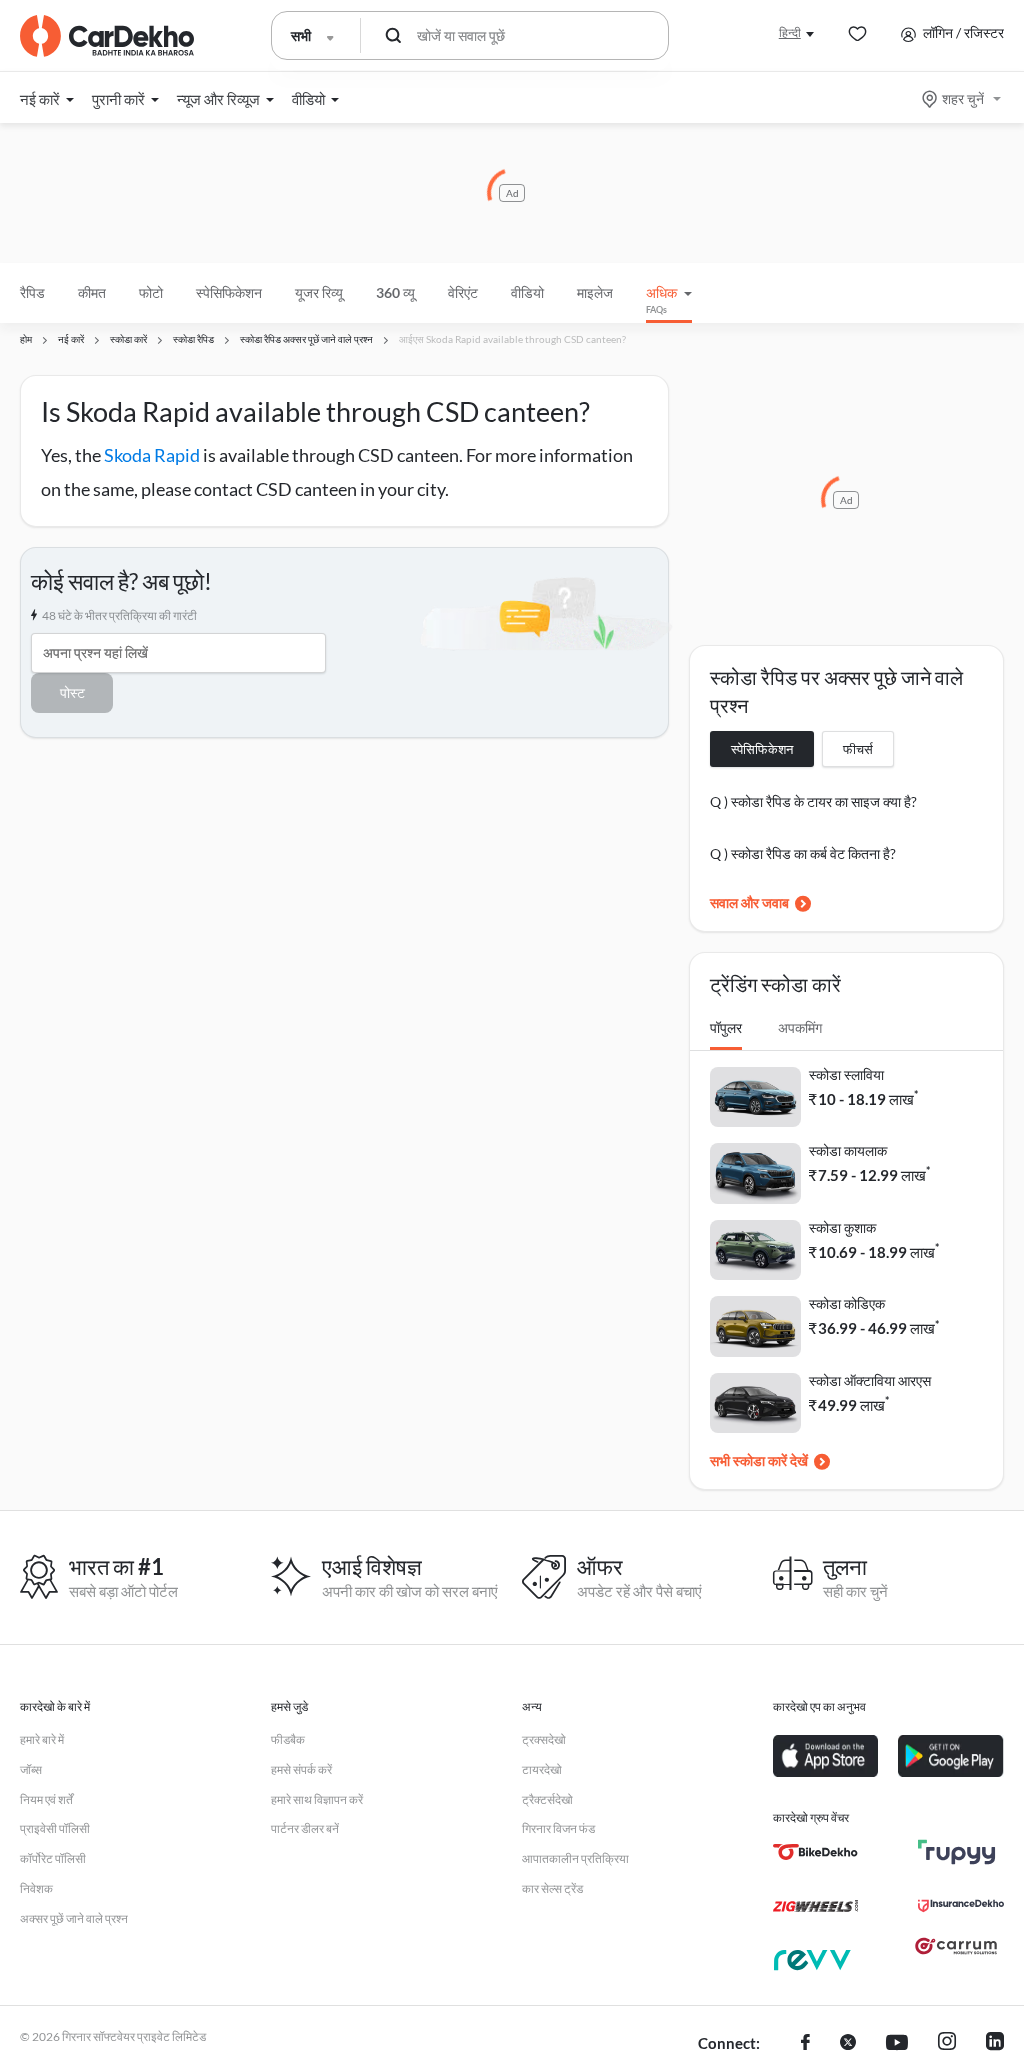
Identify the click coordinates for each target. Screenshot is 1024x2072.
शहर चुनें (963, 98)
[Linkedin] (995, 2044)
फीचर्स (858, 749)
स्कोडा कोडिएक (847, 1303)
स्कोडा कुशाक (842, 1227)
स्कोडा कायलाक (848, 1150)
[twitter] (848, 2044)
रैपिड (32, 292)
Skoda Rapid (152, 455)
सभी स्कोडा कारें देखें (759, 1460)
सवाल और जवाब (749, 902)
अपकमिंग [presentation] (800, 1027)
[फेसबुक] (805, 2044)
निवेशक (36, 1888)
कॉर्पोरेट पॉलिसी (53, 1858)
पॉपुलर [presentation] (726, 1027)
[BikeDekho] (815, 1852)
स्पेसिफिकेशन (762, 749)
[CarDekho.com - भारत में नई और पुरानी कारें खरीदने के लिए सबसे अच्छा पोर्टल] (107, 36)
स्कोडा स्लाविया (846, 1074)
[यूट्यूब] (897, 2044)
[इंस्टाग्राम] (947, 2044)
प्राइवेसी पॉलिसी (55, 1828)
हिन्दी (790, 32)
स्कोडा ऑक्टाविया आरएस (870, 1380)
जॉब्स (31, 1769)
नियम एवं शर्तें (46, 1799)
